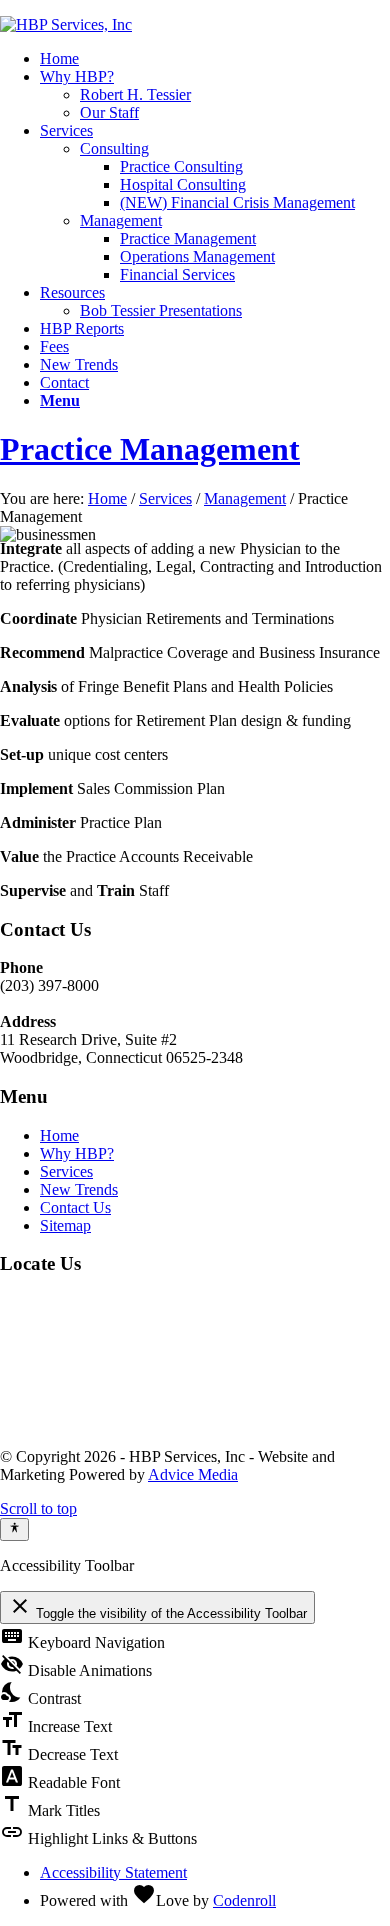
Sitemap (65, 1225)
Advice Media (193, 1474)
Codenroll (244, 1900)
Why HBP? (77, 1153)
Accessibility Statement (113, 1872)
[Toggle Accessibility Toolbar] (14, 1529)
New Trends (79, 1189)
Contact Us (75, 1207)
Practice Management (150, 449)
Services (165, 498)
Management (245, 498)
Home (107, 498)
